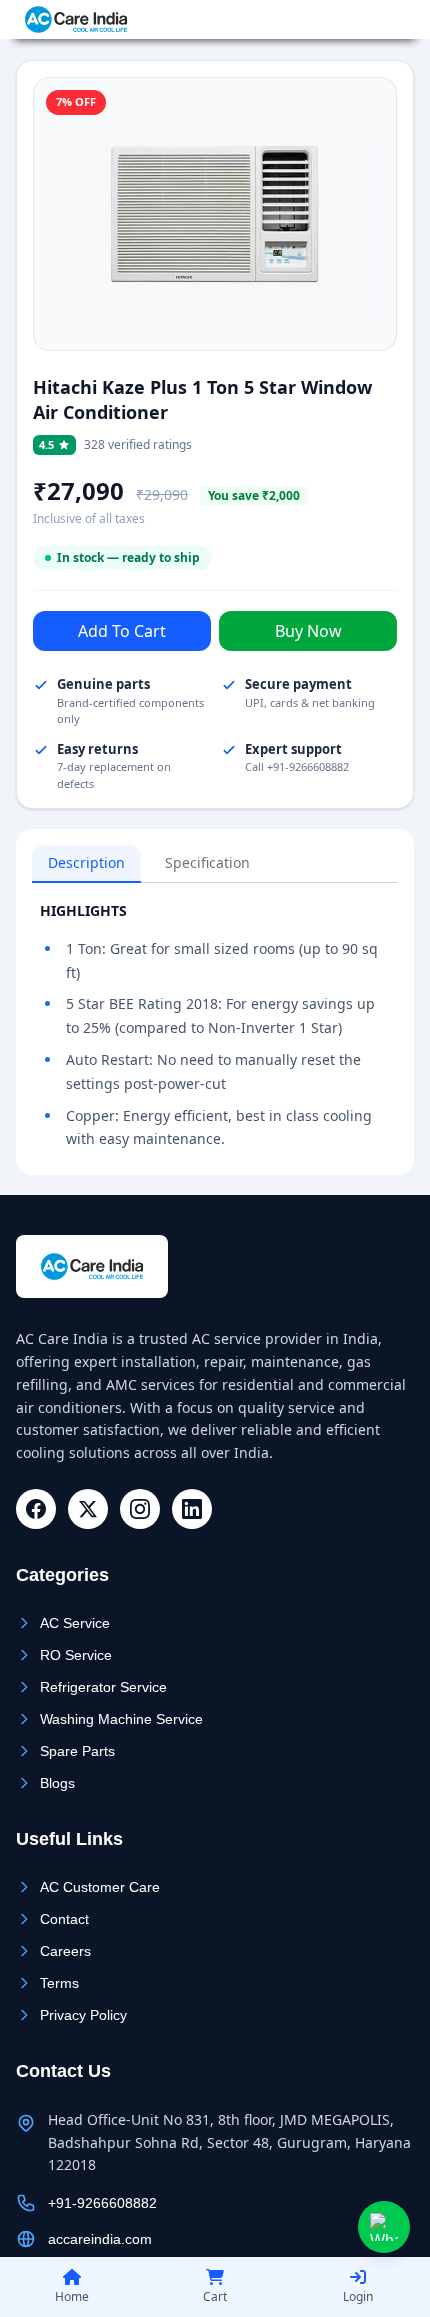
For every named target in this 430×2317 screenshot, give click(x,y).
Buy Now (308, 631)
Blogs (57, 1783)
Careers (65, 1951)
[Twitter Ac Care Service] (88, 1509)
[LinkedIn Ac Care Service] (192, 1509)
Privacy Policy (83, 2015)
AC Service (75, 1623)
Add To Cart (122, 631)
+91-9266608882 (349, 19)
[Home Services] (76, 19)
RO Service (76, 1655)
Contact (64, 1919)
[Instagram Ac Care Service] (140, 1509)
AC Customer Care (100, 1887)
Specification (207, 862)
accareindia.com (100, 2239)
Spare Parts (77, 1751)
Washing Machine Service (121, 1719)
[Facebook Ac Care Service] (36, 1509)
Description (86, 862)
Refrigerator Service (103, 1687)
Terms (59, 1983)
